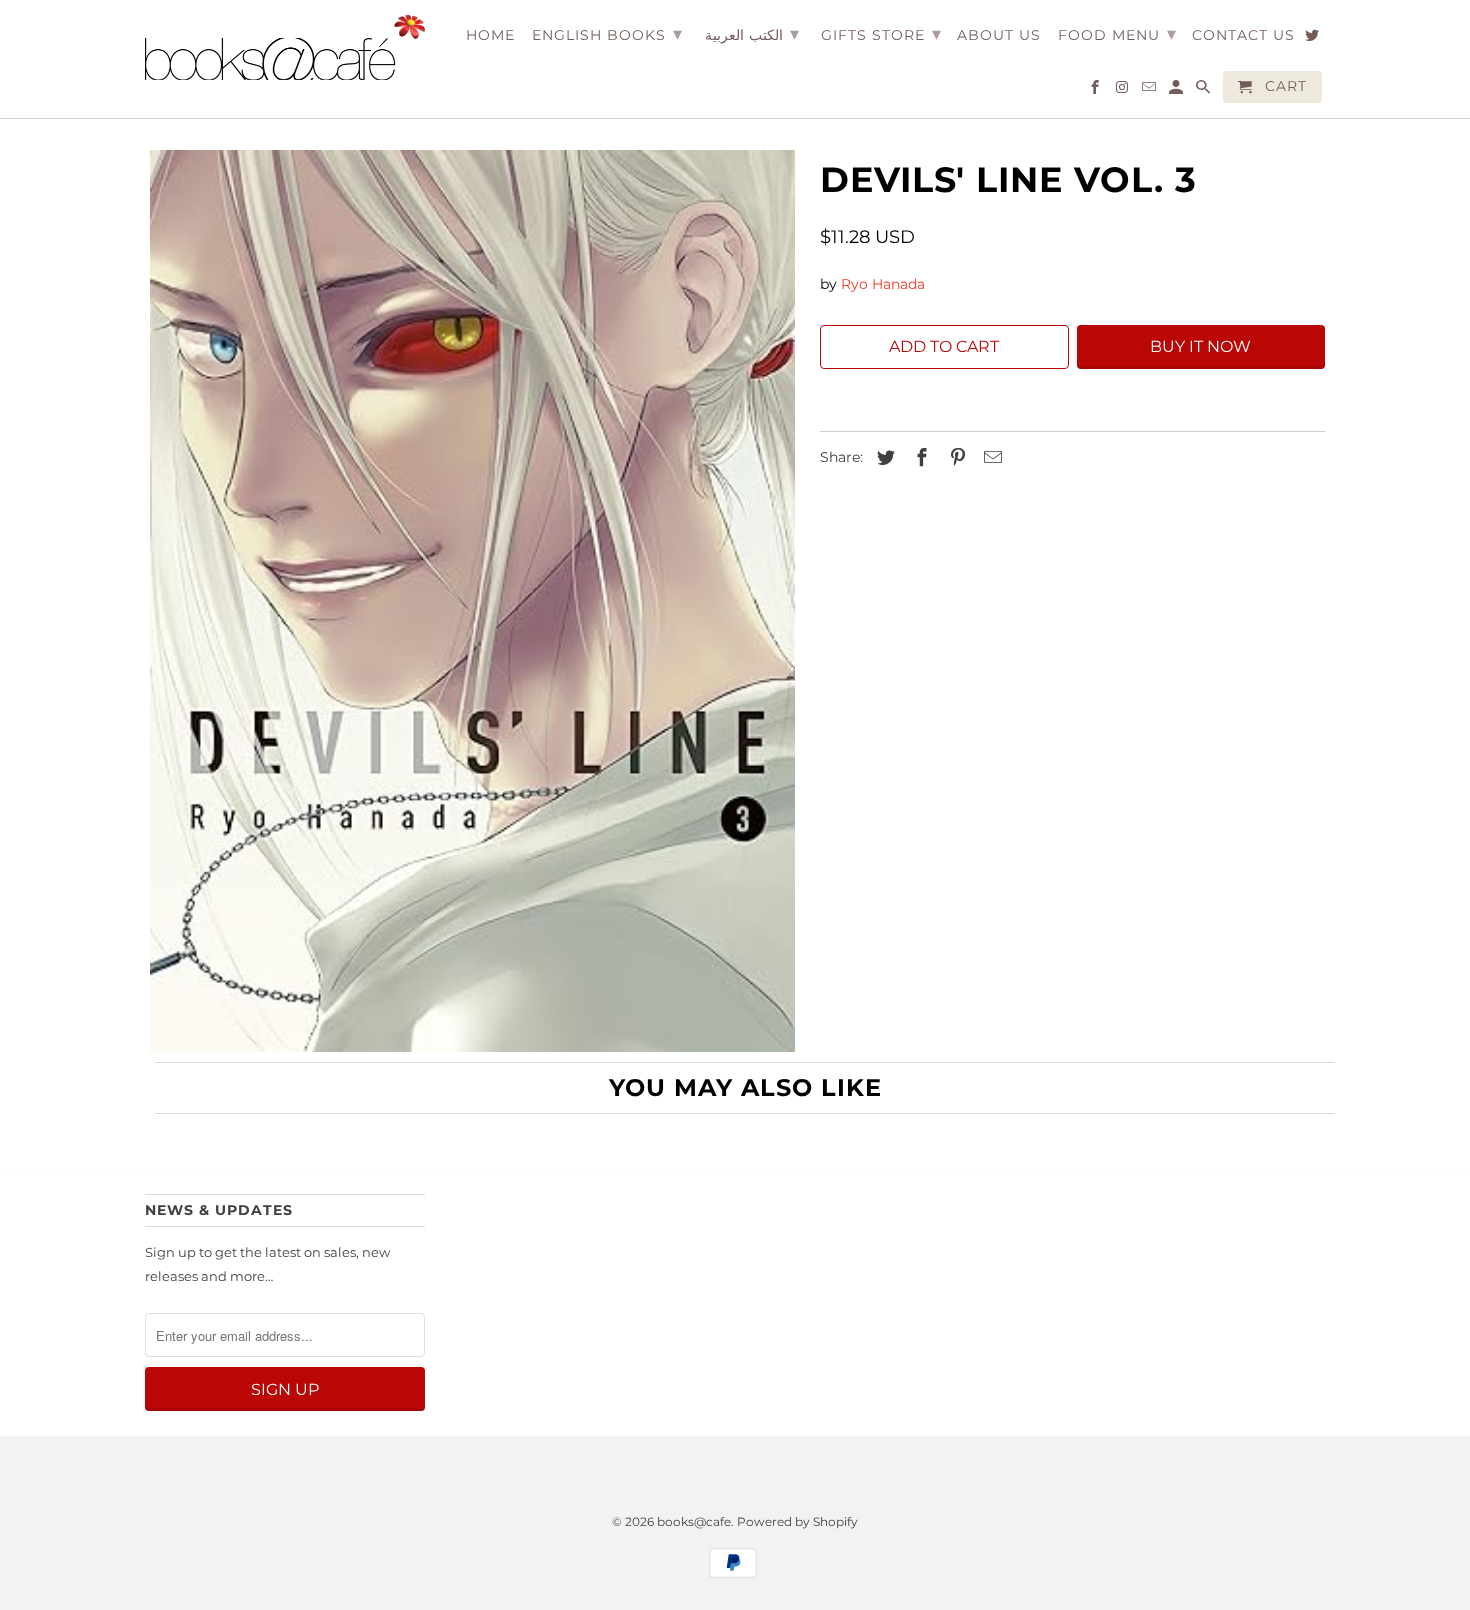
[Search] (1204, 91)
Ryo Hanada (883, 284)
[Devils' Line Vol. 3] (472, 601)
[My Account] (1177, 91)
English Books (607, 34)
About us (999, 35)
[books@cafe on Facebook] (1096, 91)
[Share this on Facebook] (919, 458)
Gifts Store (881, 34)
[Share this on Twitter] (883, 458)
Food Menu (1117, 34)
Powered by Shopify (797, 1521)
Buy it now (1200, 346)
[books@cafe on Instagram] (1123, 91)
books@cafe (694, 1521)
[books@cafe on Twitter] (1313, 39)
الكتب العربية (752, 34)
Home (490, 35)
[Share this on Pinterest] (955, 458)
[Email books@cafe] (1150, 91)
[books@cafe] (285, 47)
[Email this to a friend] (990, 458)
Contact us (1243, 35)
